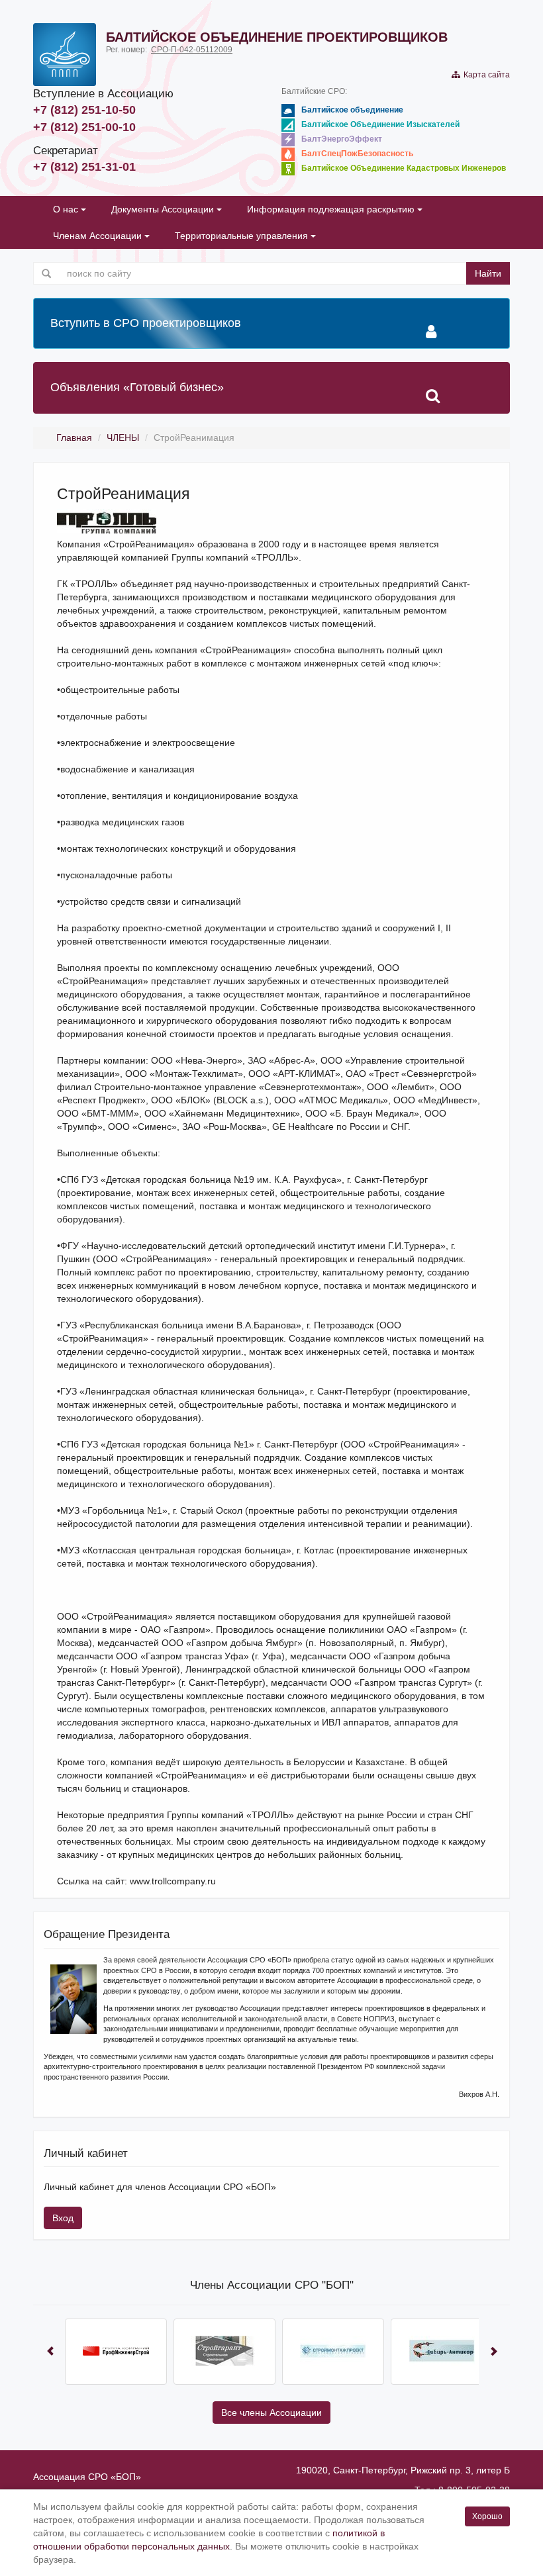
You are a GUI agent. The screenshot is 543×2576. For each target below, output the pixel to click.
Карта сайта (485, 75)
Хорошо (487, 2516)
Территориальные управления (243, 236)
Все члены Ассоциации (271, 2413)
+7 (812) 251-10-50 (84, 110)
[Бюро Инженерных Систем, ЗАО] (116, 2352)
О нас (67, 209)
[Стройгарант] (224, 2352)
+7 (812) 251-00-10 (84, 127)
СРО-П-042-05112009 (192, 50)
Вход (63, 2218)
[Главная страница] (65, 55)
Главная (74, 437)
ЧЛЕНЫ (123, 437)
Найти (488, 273)
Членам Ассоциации (99, 236)
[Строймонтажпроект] (333, 2352)
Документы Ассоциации (164, 209)
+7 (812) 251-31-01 (84, 167)
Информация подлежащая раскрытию (332, 209)
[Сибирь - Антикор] (442, 2352)
